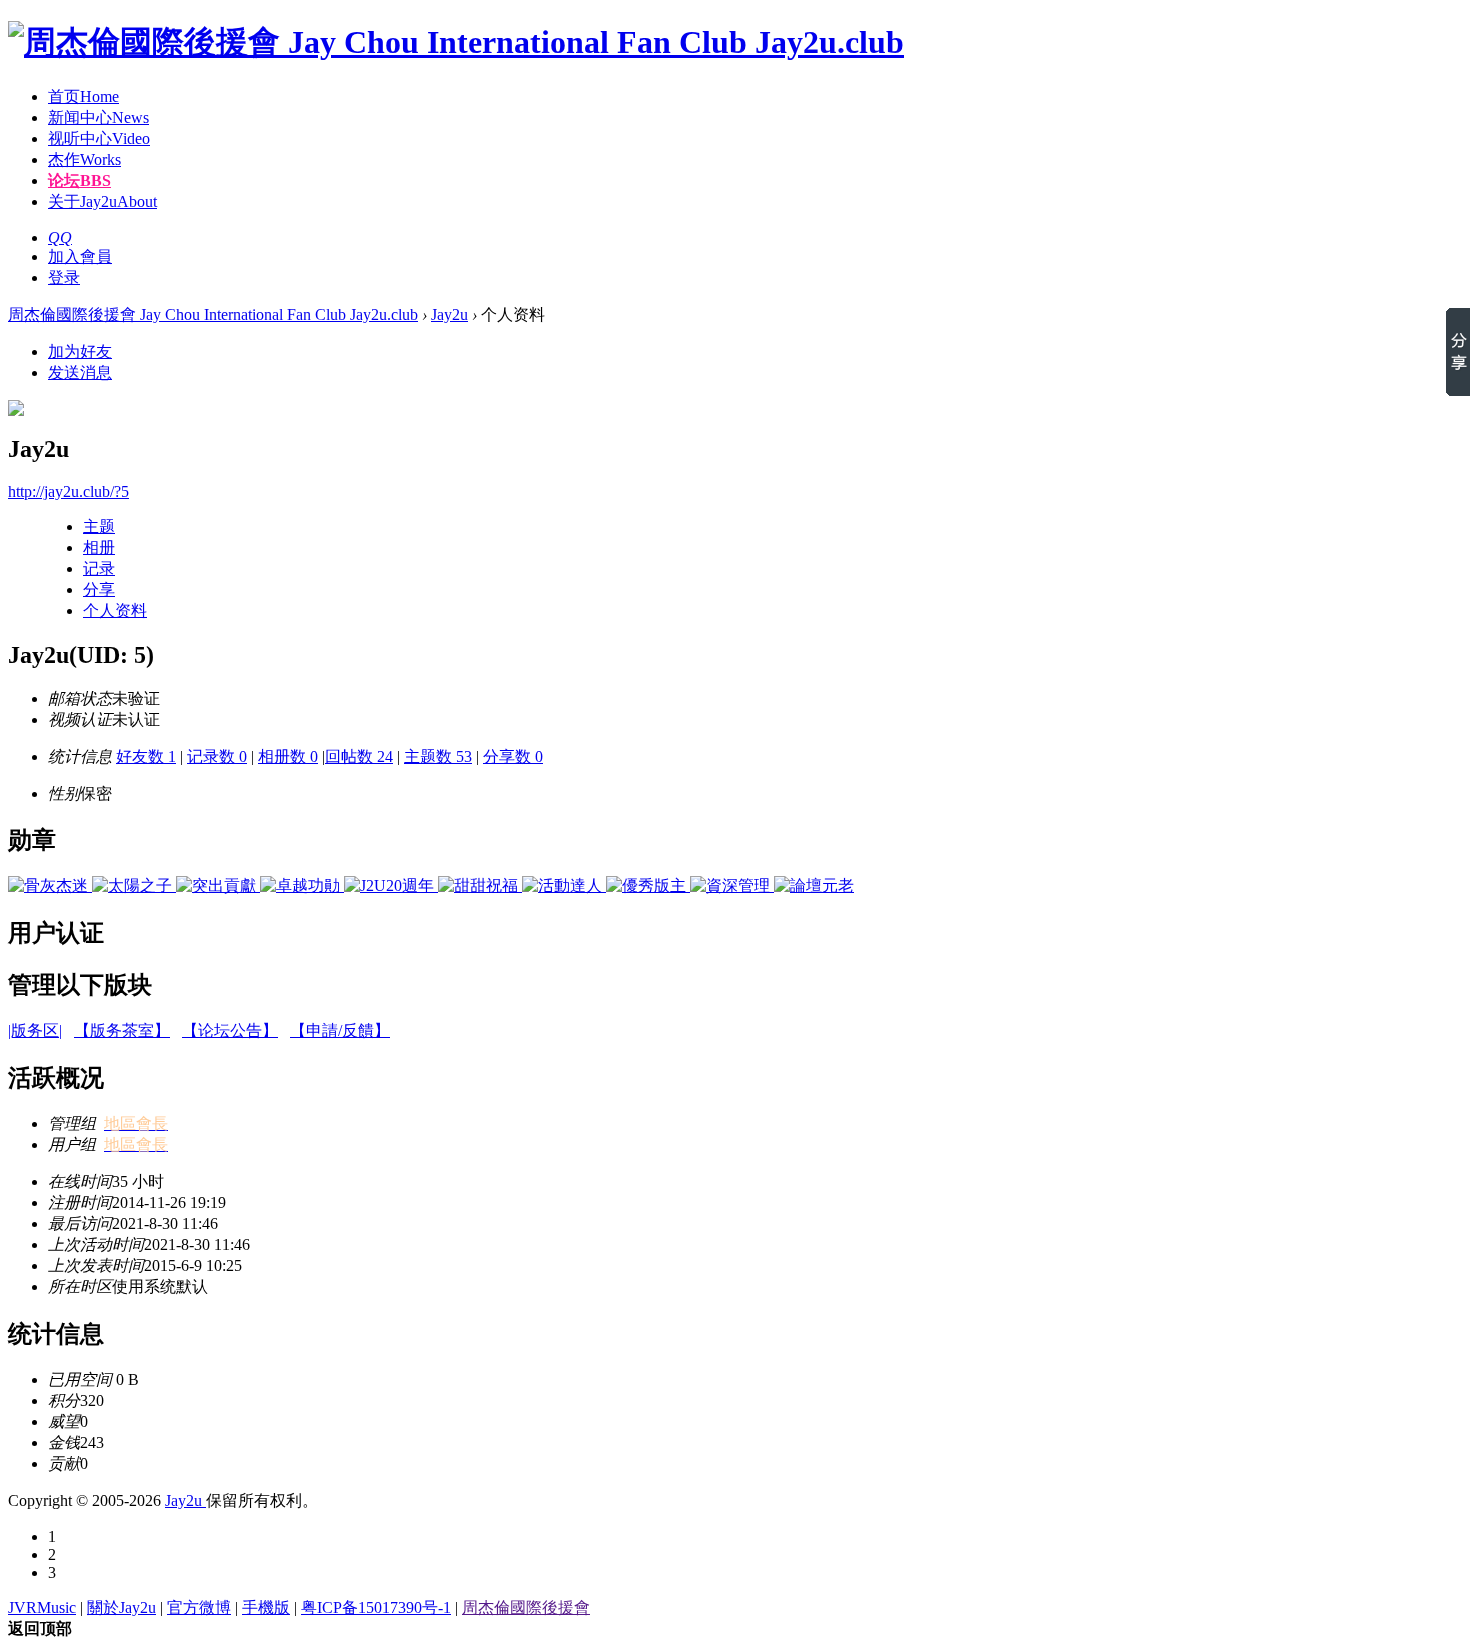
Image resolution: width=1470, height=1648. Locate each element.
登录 (64, 277)
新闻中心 (98, 117)
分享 (99, 589)
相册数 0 (288, 756)
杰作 (84, 159)
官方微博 (199, 1607)
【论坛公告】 (230, 1030)
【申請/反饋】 (340, 1030)
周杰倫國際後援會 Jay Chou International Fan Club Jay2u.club (213, 314)
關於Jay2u (121, 1607)
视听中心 (99, 138)
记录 (99, 568)
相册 (99, 547)
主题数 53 (438, 756)
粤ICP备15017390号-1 (376, 1607)
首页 (83, 96)
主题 (99, 526)
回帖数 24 (359, 756)
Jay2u (449, 314)
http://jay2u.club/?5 (68, 491)
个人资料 (115, 610)
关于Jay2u (102, 201)
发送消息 (80, 372)
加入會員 (80, 256)
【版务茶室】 (122, 1030)
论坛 (79, 180)
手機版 (266, 1607)
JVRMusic (42, 1607)
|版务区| (35, 1030)
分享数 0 (513, 756)
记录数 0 (217, 756)
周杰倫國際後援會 (526, 1607)
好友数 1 (146, 756)
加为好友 (80, 351)
